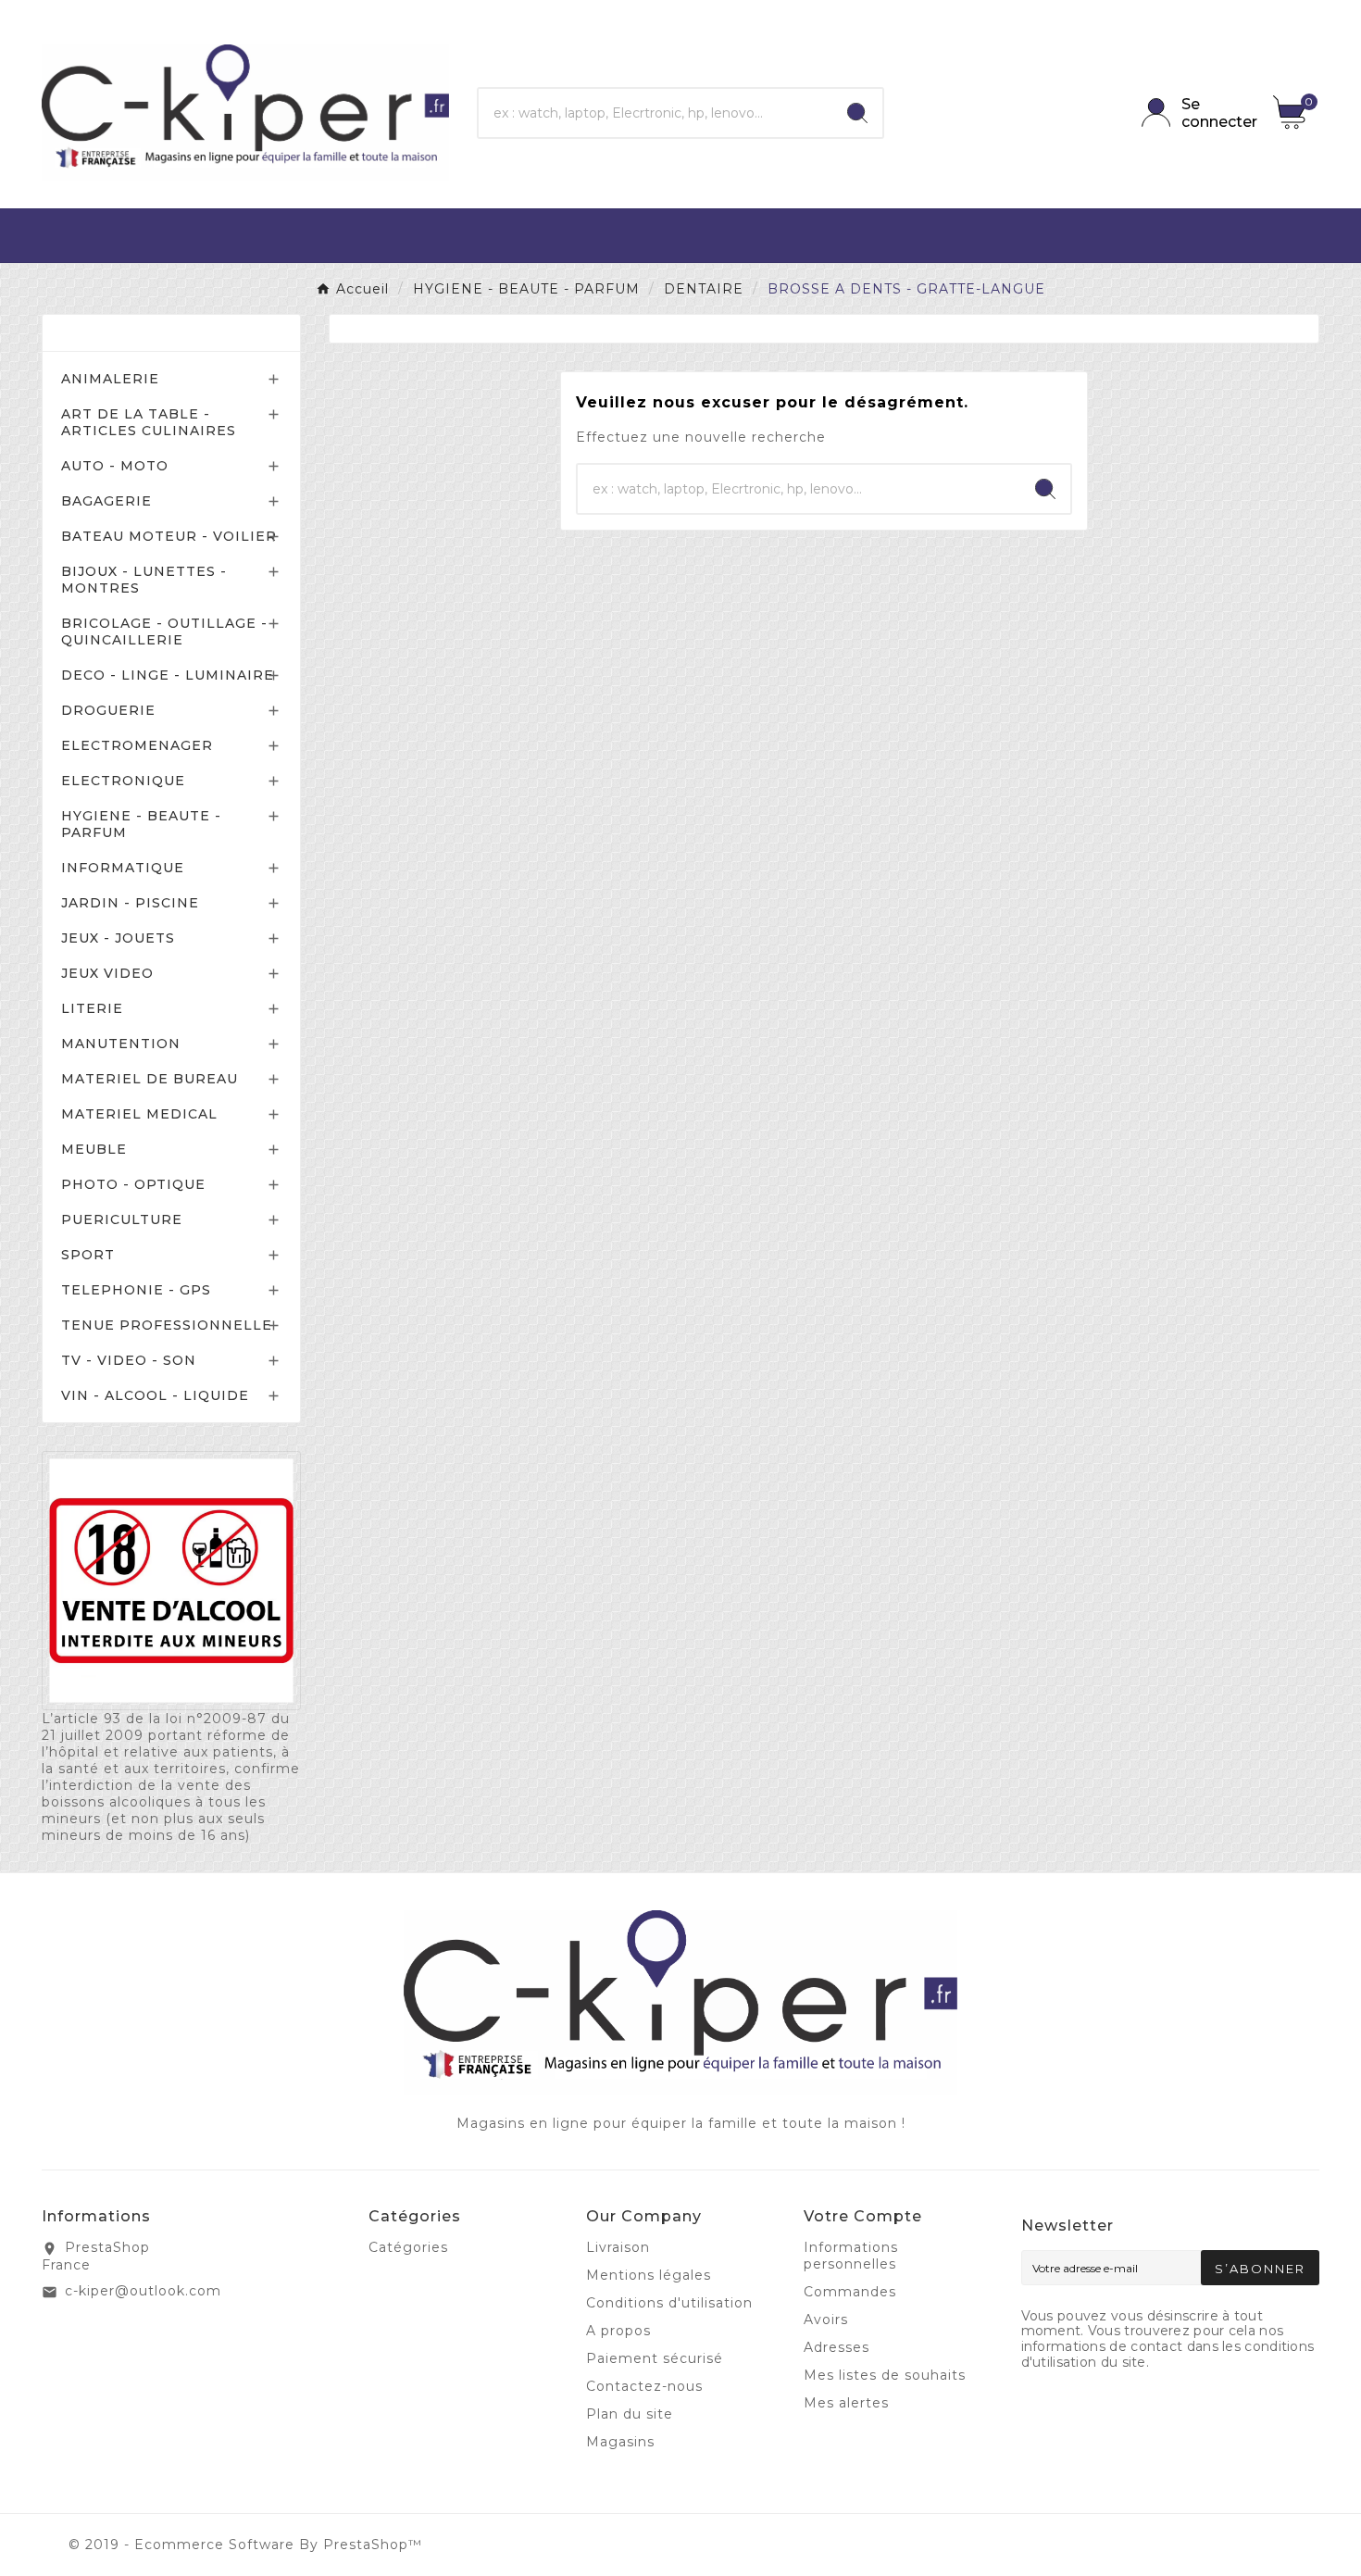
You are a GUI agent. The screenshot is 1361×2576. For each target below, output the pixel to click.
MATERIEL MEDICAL (139, 1114)
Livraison (618, 2247)
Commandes (850, 2292)
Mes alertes (846, 2403)
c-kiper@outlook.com (143, 2291)
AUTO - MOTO (115, 466)
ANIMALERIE (110, 379)
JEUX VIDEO (107, 973)
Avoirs (826, 2320)
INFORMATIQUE (123, 868)
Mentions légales (649, 2275)
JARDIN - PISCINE (130, 903)
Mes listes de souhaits (885, 2375)
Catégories (108, 333)
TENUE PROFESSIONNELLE (167, 1325)
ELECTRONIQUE (123, 781)
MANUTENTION (121, 1044)
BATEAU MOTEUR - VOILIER (169, 536)
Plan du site (630, 2414)
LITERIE (92, 1008)
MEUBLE (94, 1149)
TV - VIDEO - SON (129, 1360)
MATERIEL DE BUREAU (150, 1079)
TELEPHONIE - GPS (136, 1290)
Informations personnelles (851, 2256)
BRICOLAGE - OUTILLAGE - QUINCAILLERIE (164, 631)
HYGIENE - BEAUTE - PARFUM (141, 824)
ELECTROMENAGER (137, 745)
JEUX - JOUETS (118, 938)
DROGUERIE (108, 710)
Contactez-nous (644, 2386)
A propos (618, 2331)
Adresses (837, 2347)
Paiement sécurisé (655, 2358)
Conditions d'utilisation (669, 2303)
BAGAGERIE (106, 501)
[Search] (857, 113)
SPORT (88, 1255)
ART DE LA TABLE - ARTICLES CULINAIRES (149, 422)
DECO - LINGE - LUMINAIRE (168, 675)
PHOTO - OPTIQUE (133, 1184)
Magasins (620, 2442)
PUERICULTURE (122, 1219)
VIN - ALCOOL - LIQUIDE (155, 1395)
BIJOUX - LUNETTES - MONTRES (144, 580)
